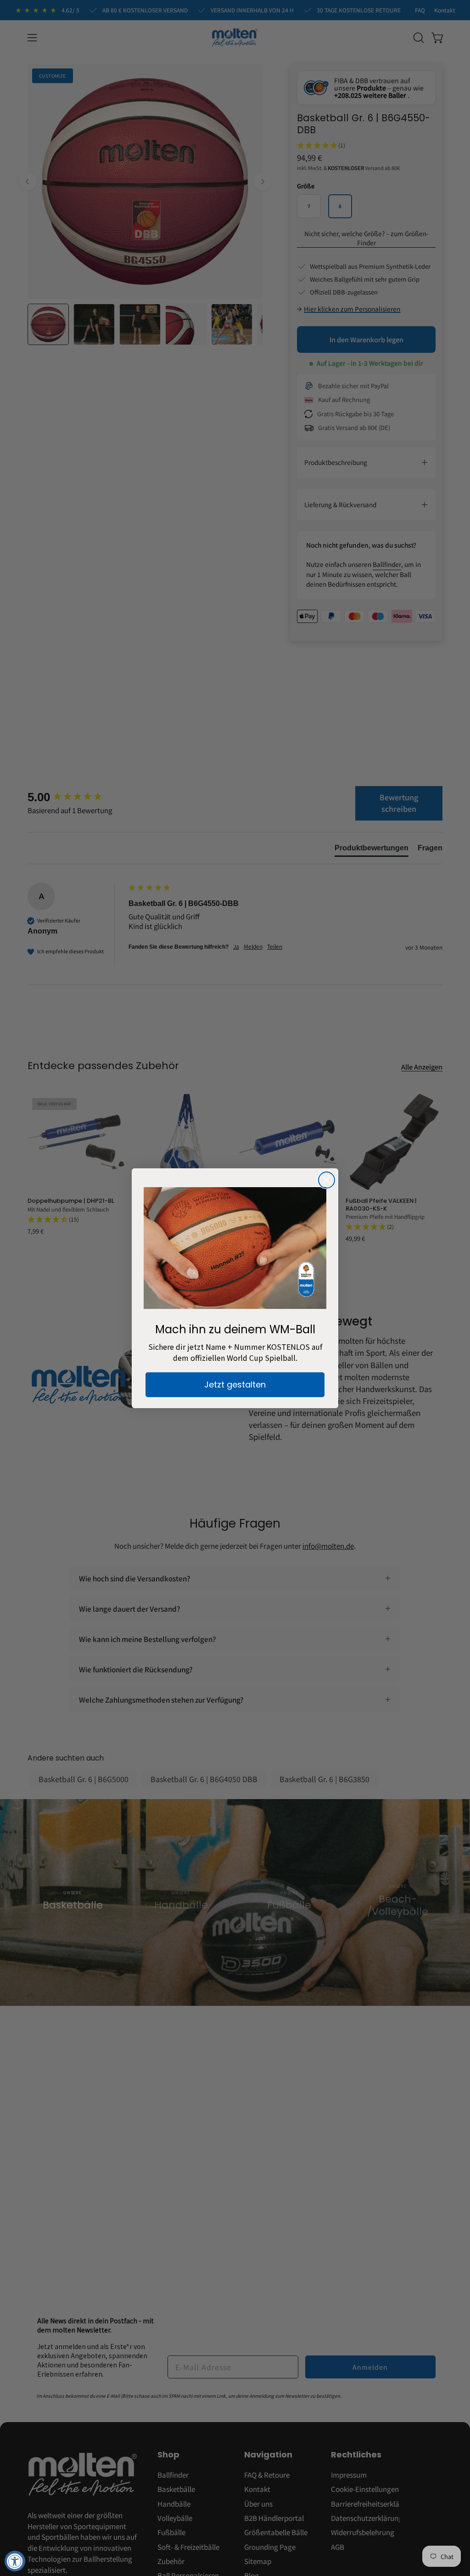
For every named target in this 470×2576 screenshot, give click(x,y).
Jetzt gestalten (235, 1384)
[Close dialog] (327, 1180)
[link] (235, 1248)
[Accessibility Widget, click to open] (15, 2561)
